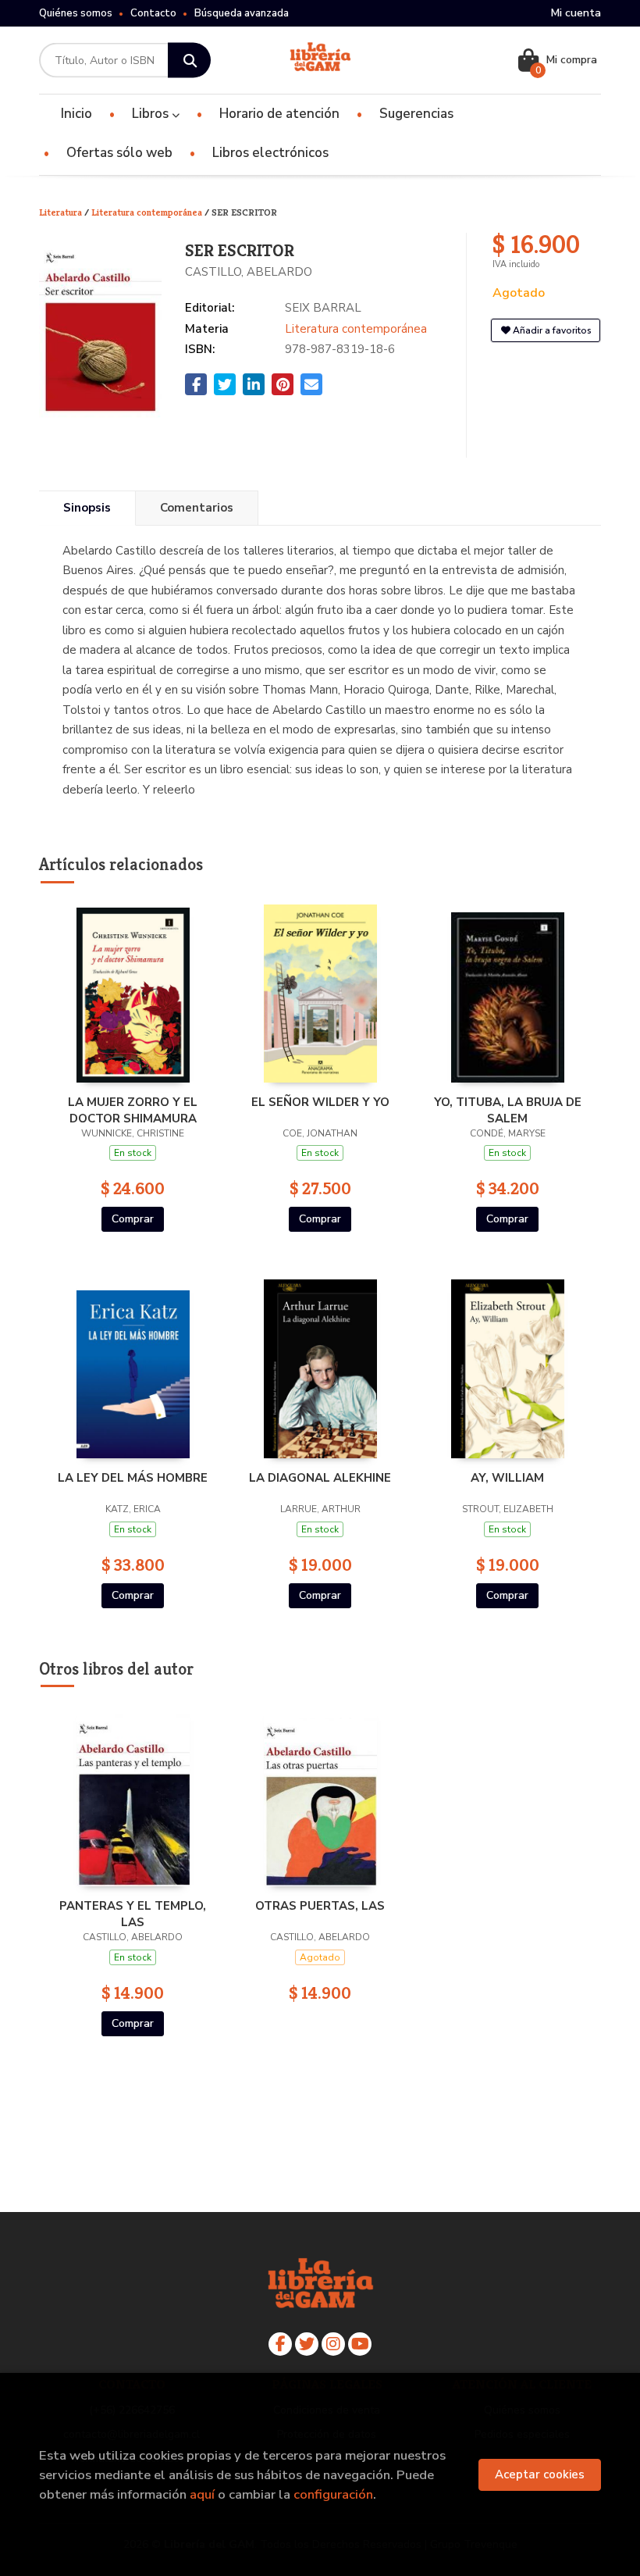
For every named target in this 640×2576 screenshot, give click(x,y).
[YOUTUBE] (360, 2344)
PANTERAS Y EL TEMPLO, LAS (133, 1914)
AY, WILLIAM (507, 1478)
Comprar (133, 1219)
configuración (333, 2494)
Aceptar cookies (540, 2474)
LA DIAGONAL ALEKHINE (320, 1478)
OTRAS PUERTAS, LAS (320, 1906)
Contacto (153, 13)
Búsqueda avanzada (242, 13)
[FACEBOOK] (280, 2344)
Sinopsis (87, 508)
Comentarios (197, 508)
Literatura (62, 212)
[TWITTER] (307, 2344)
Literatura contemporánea (148, 212)
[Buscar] (189, 61)
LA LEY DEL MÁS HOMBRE (133, 1478)
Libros (152, 114)
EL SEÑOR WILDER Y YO (320, 1102)
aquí (202, 2494)
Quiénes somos (76, 13)
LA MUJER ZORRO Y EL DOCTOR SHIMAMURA (133, 1110)
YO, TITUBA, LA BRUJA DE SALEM (508, 1110)
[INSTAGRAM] (333, 2344)
